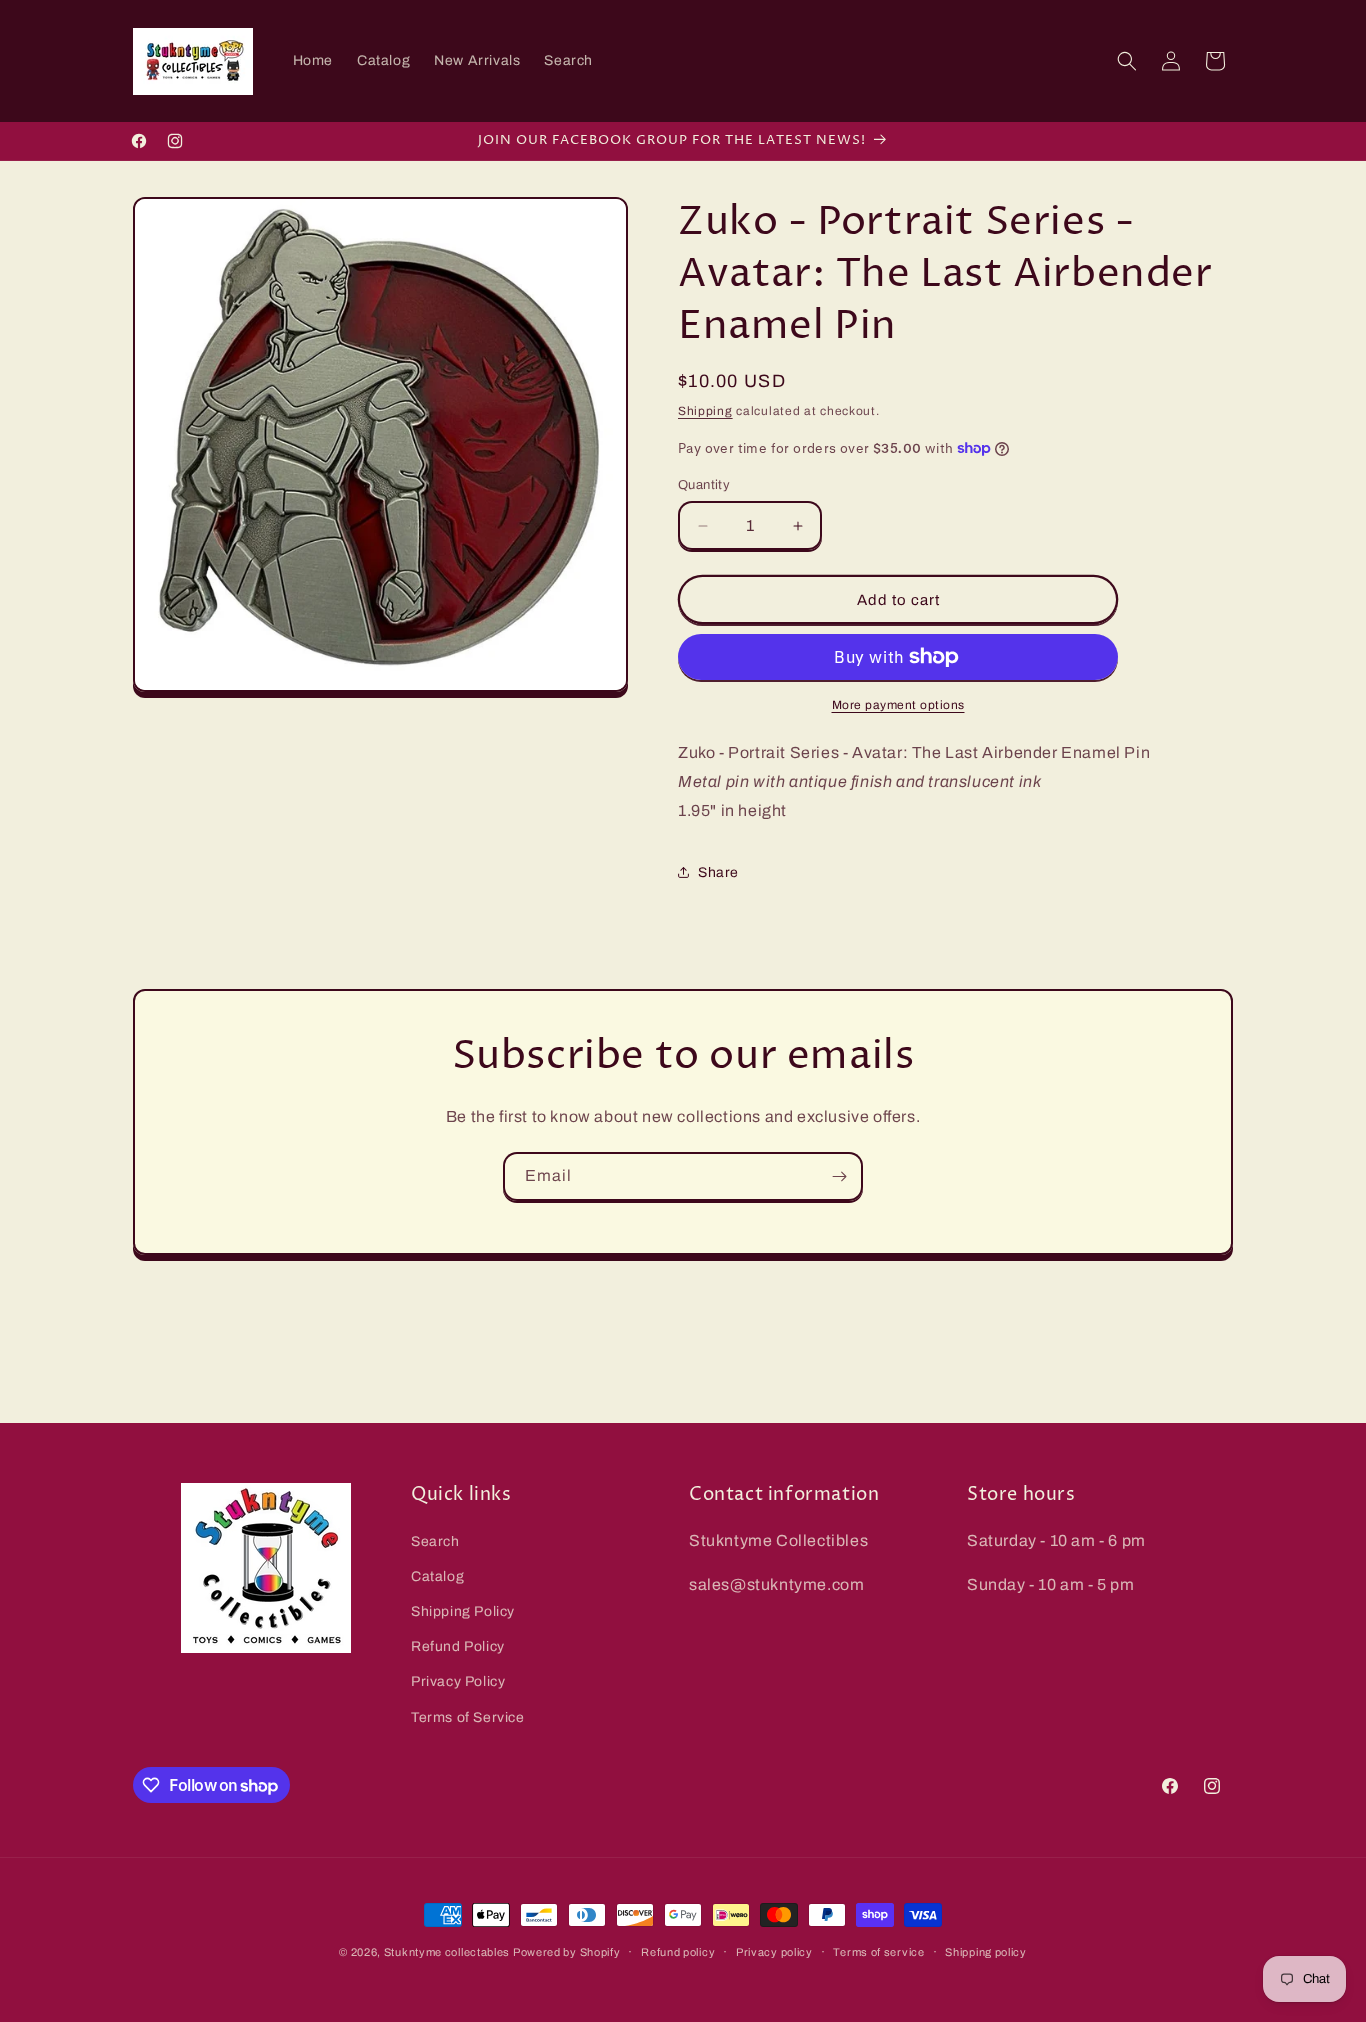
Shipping (705, 411)
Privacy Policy (458, 1681)
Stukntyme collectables (448, 1952)
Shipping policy (986, 1952)
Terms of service (878, 1952)
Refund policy (678, 1952)
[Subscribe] (839, 1176)
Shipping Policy (463, 1611)
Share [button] (718, 872)
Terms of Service (468, 1717)
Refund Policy (458, 1646)
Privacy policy (774, 1952)
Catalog (437, 1576)
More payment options (898, 705)
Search (435, 1541)
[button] (1127, 61)
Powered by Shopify (567, 1952)
